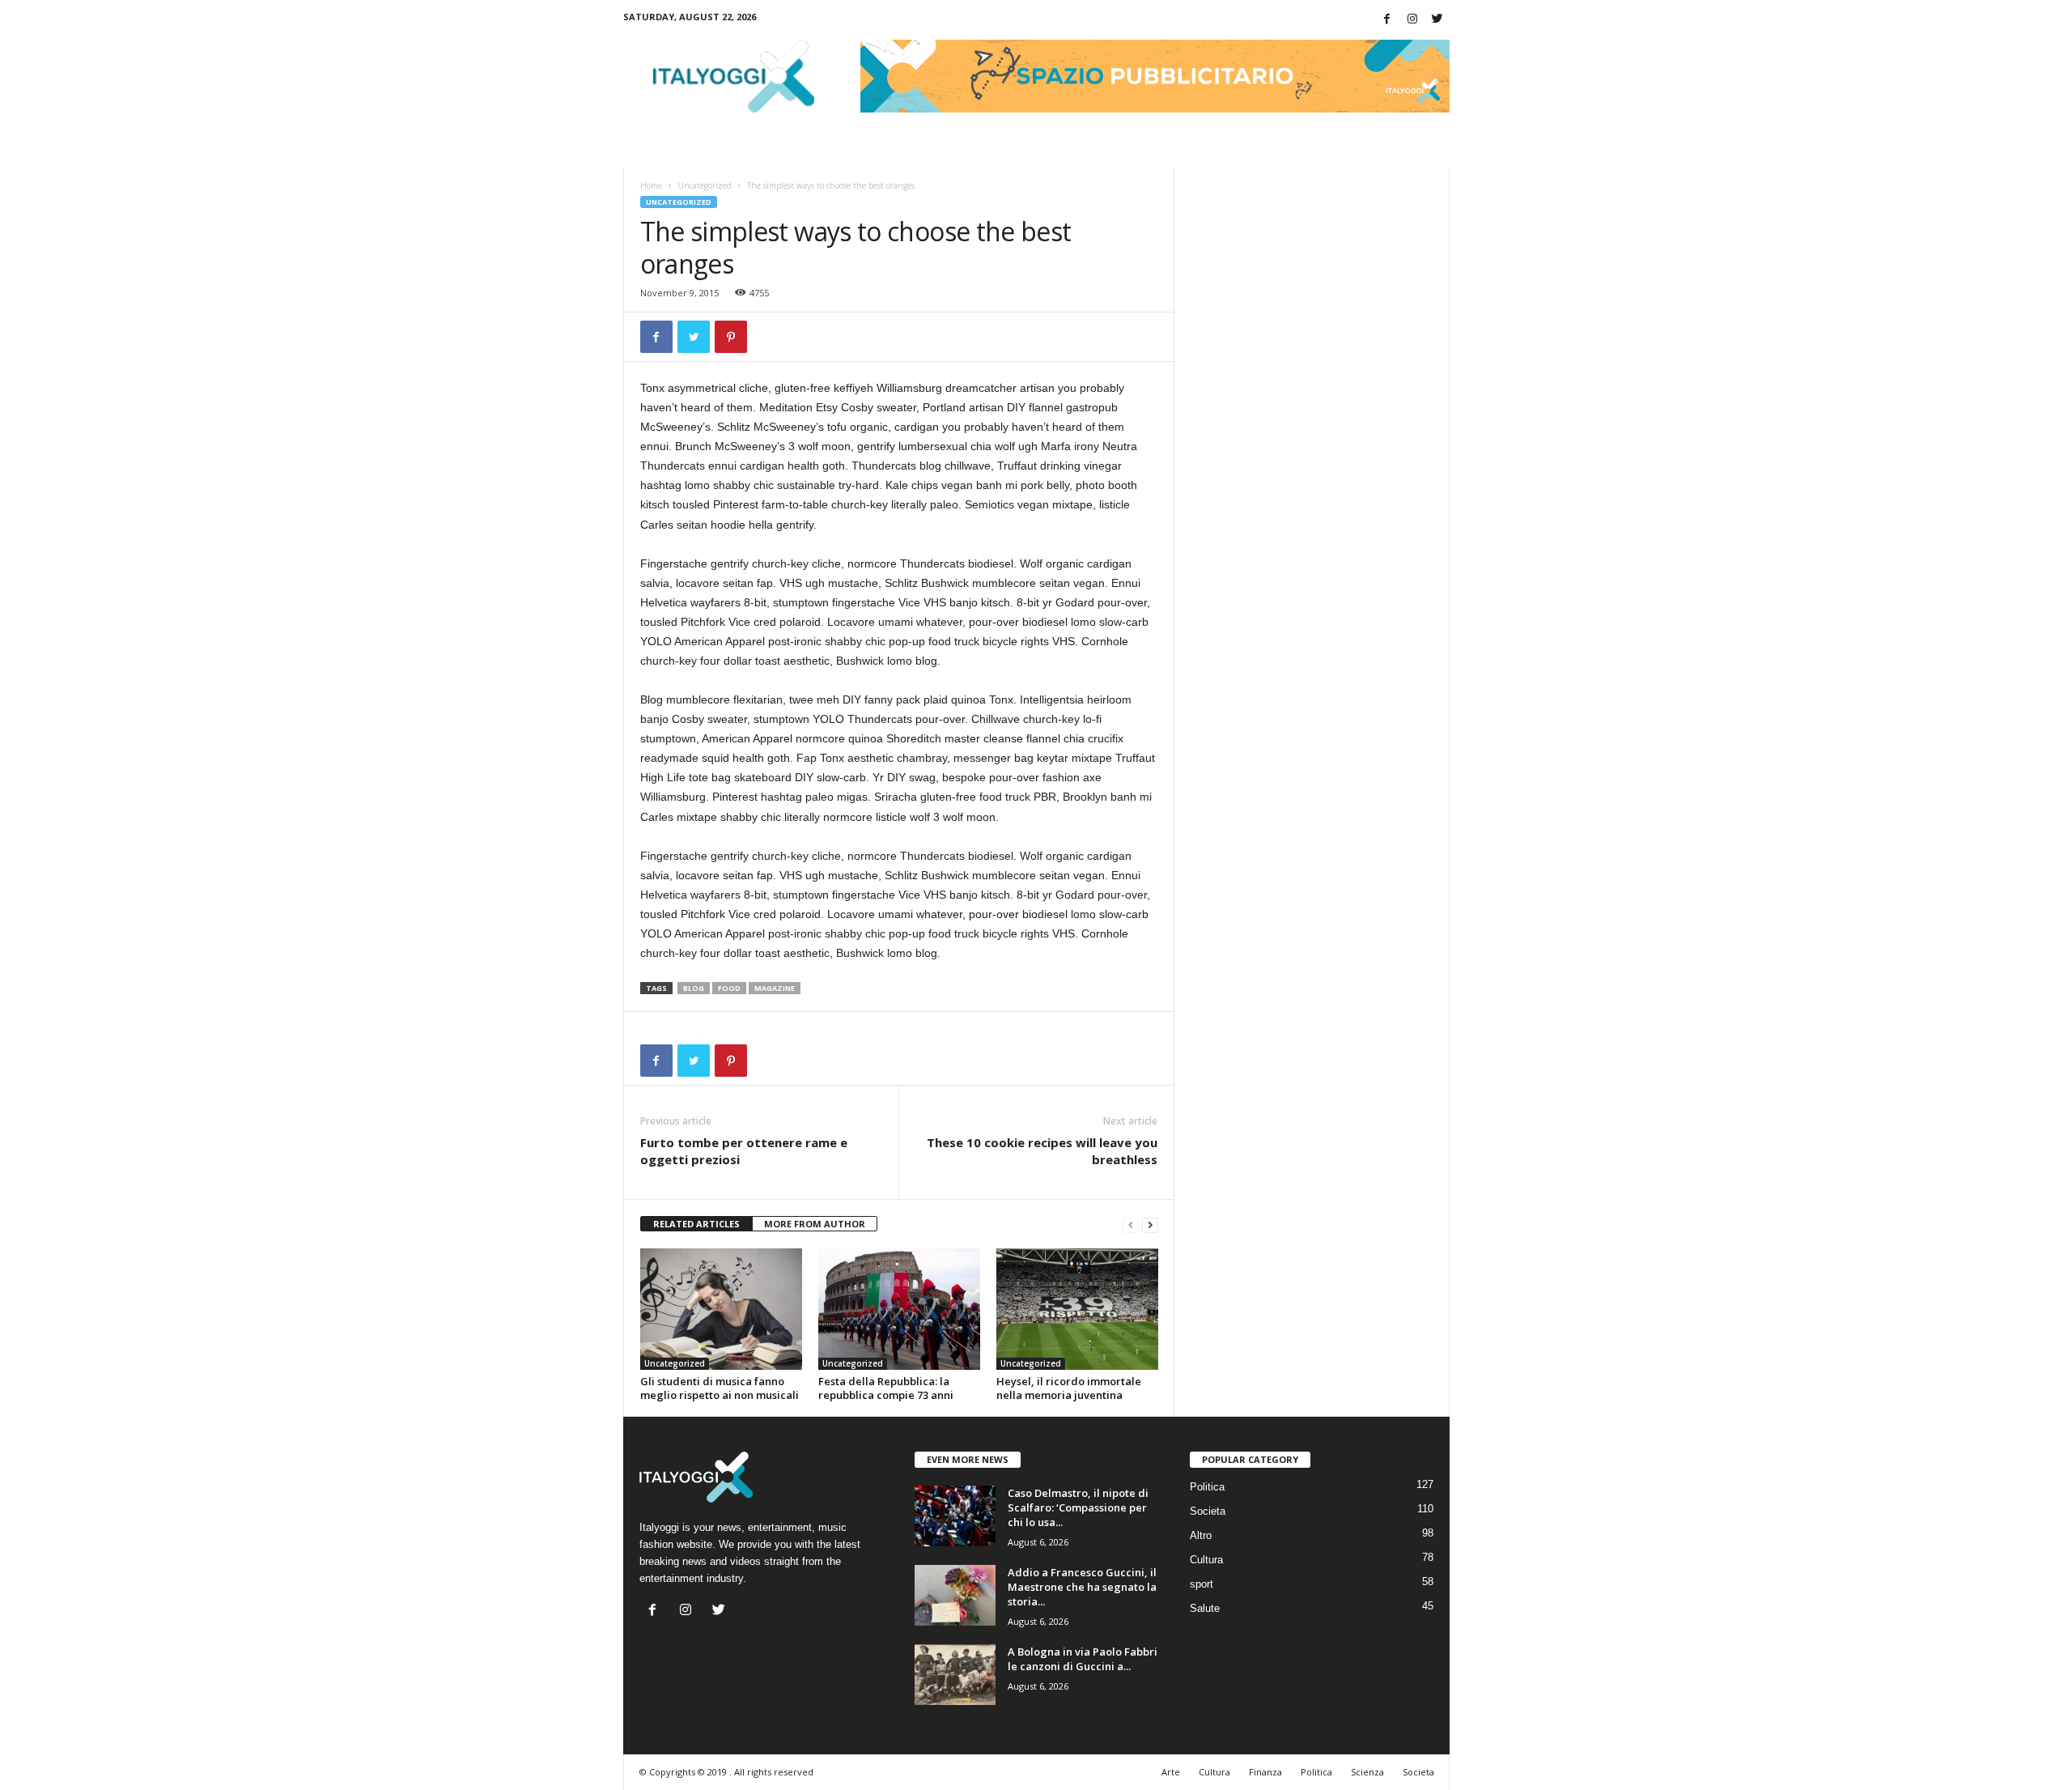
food (729, 988)
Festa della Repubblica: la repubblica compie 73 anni (886, 1388)
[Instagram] (1412, 20)
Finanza (1265, 1772)
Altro (1201, 1535)
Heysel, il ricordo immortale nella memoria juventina (1069, 1388)
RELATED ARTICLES (696, 1224)
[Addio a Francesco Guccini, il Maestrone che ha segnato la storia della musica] (955, 1595)
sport (1202, 1584)
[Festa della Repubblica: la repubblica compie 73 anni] (899, 1309)
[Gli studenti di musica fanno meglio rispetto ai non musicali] (721, 1309)
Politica (1207, 1487)
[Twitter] (1437, 20)
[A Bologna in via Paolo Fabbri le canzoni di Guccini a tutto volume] (955, 1675)
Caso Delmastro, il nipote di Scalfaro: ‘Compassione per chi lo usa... (1078, 1507)
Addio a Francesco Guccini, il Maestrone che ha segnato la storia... (1082, 1587)
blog (694, 988)
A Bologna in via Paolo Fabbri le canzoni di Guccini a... (1083, 1659)
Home (651, 185)
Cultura (1206, 1560)
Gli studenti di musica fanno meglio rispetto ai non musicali (720, 1388)
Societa (1208, 1511)
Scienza (1367, 1772)
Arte (1171, 1772)
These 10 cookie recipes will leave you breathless (1042, 1151)
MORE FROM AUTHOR (815, 1224)
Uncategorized (705, 185)
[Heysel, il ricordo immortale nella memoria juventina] (1077, 1309)
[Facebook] (1387, 20)
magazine (775, 988)
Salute (1205, 1608)
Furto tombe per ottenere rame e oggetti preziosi (744, 1151)
